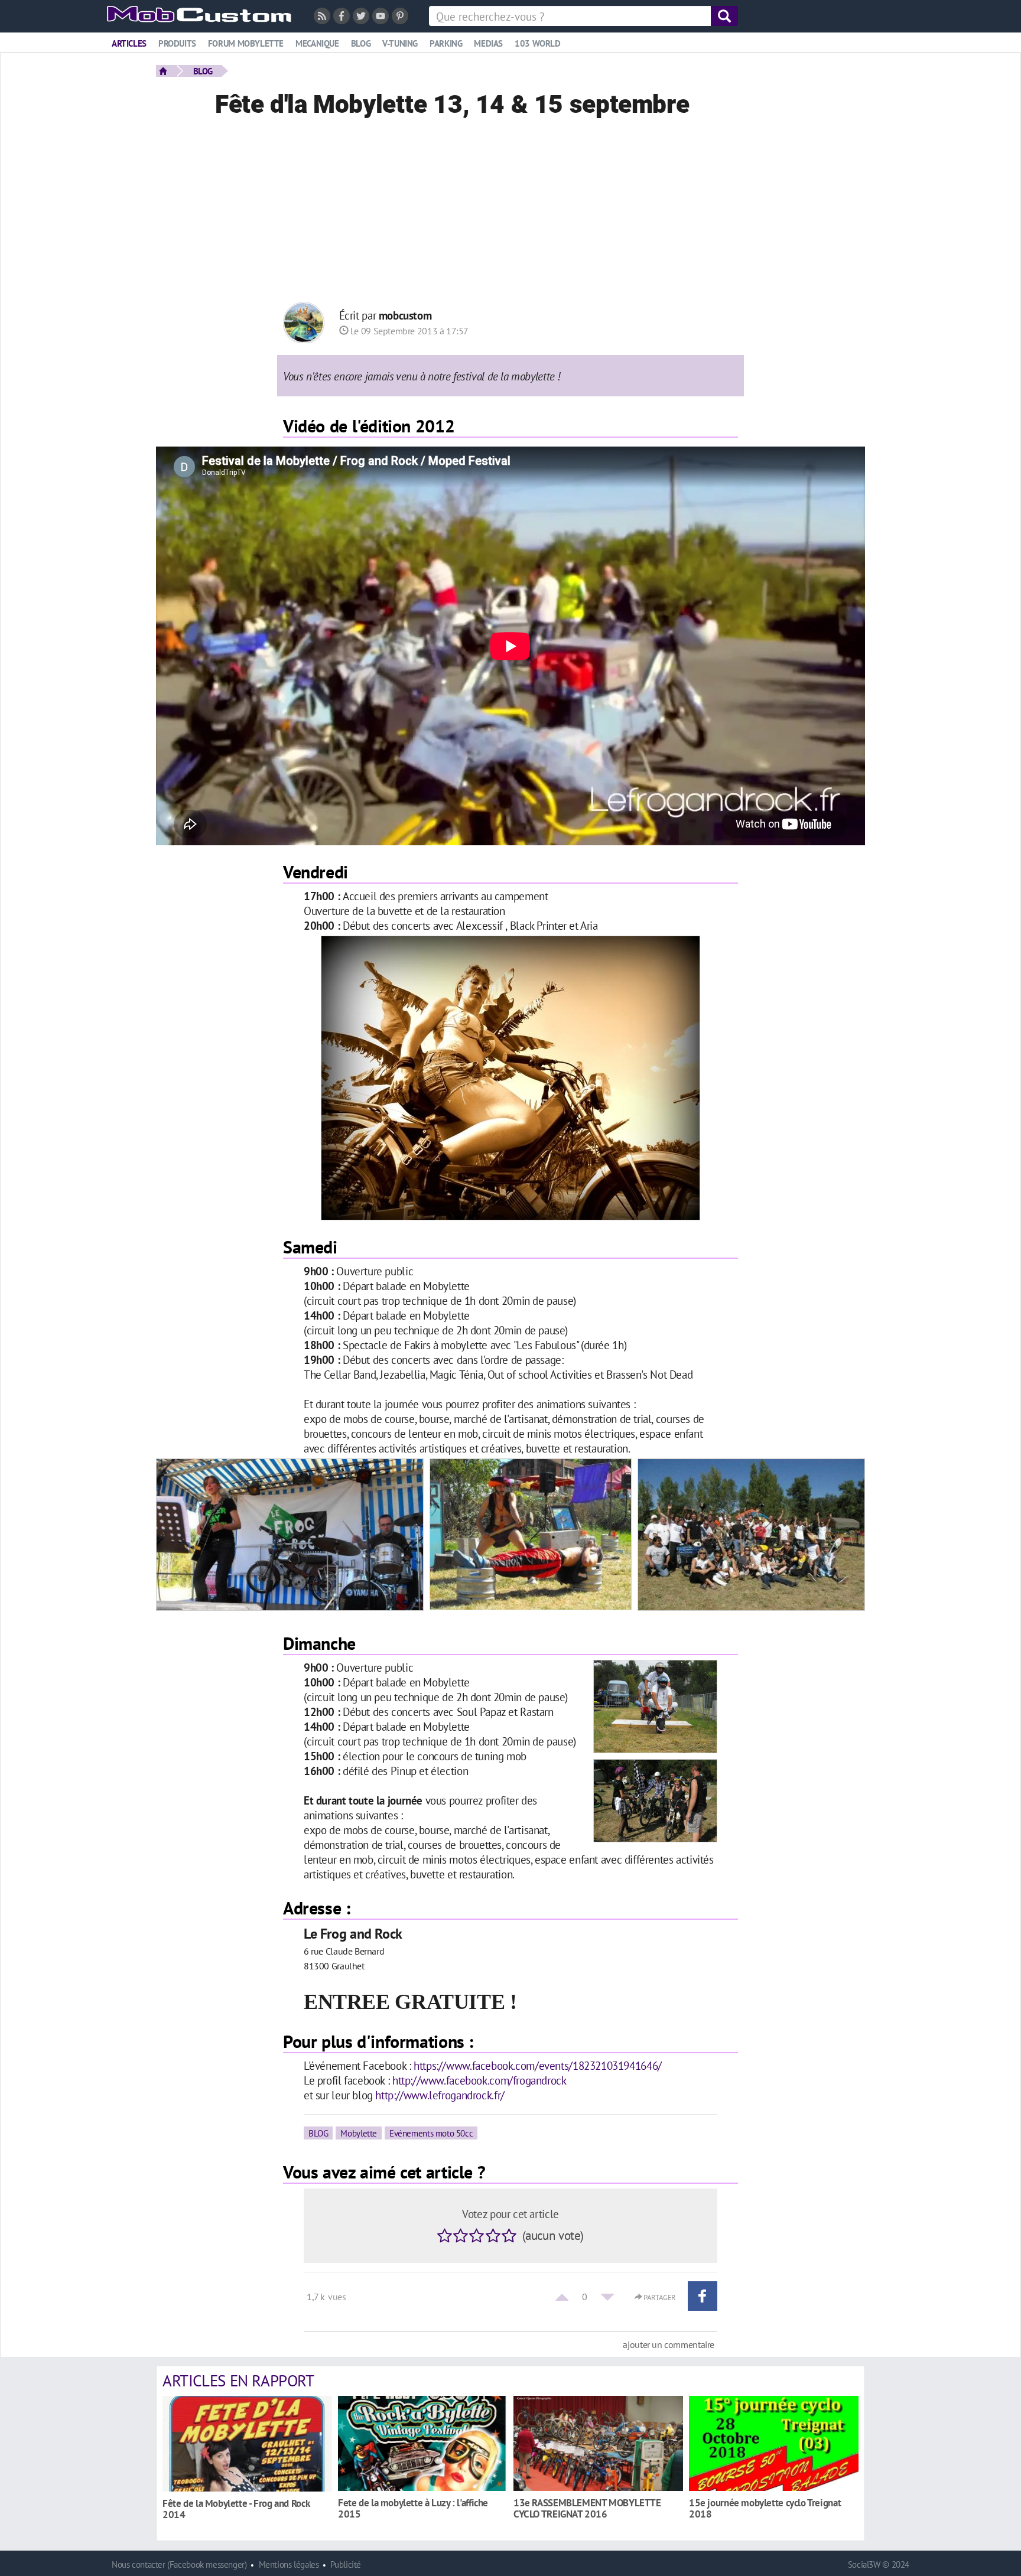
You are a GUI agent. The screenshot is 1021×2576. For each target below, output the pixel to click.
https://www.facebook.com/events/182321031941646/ (538, 2065)
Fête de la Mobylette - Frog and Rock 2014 (236, 2509)
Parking (446, 43)
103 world (538, 43)
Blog (361, 43)
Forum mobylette (246, 43)
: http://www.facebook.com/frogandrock (477, 2080)
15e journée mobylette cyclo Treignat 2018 (765, 2508)
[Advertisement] (510, 213)
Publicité (346, 2564)
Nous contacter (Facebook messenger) (179, 2564)
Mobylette (359, 2133)
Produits (177, 43)
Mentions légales (289, 2564)
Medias (488, 43)
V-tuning (400, 43)
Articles (129, 43)
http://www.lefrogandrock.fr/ (440, 2095)
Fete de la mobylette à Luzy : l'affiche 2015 (413, 2508)
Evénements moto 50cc (431, 2133)
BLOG (203, 71)
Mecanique (317, 43)
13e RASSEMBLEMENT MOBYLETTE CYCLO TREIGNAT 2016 (587, 2508)
